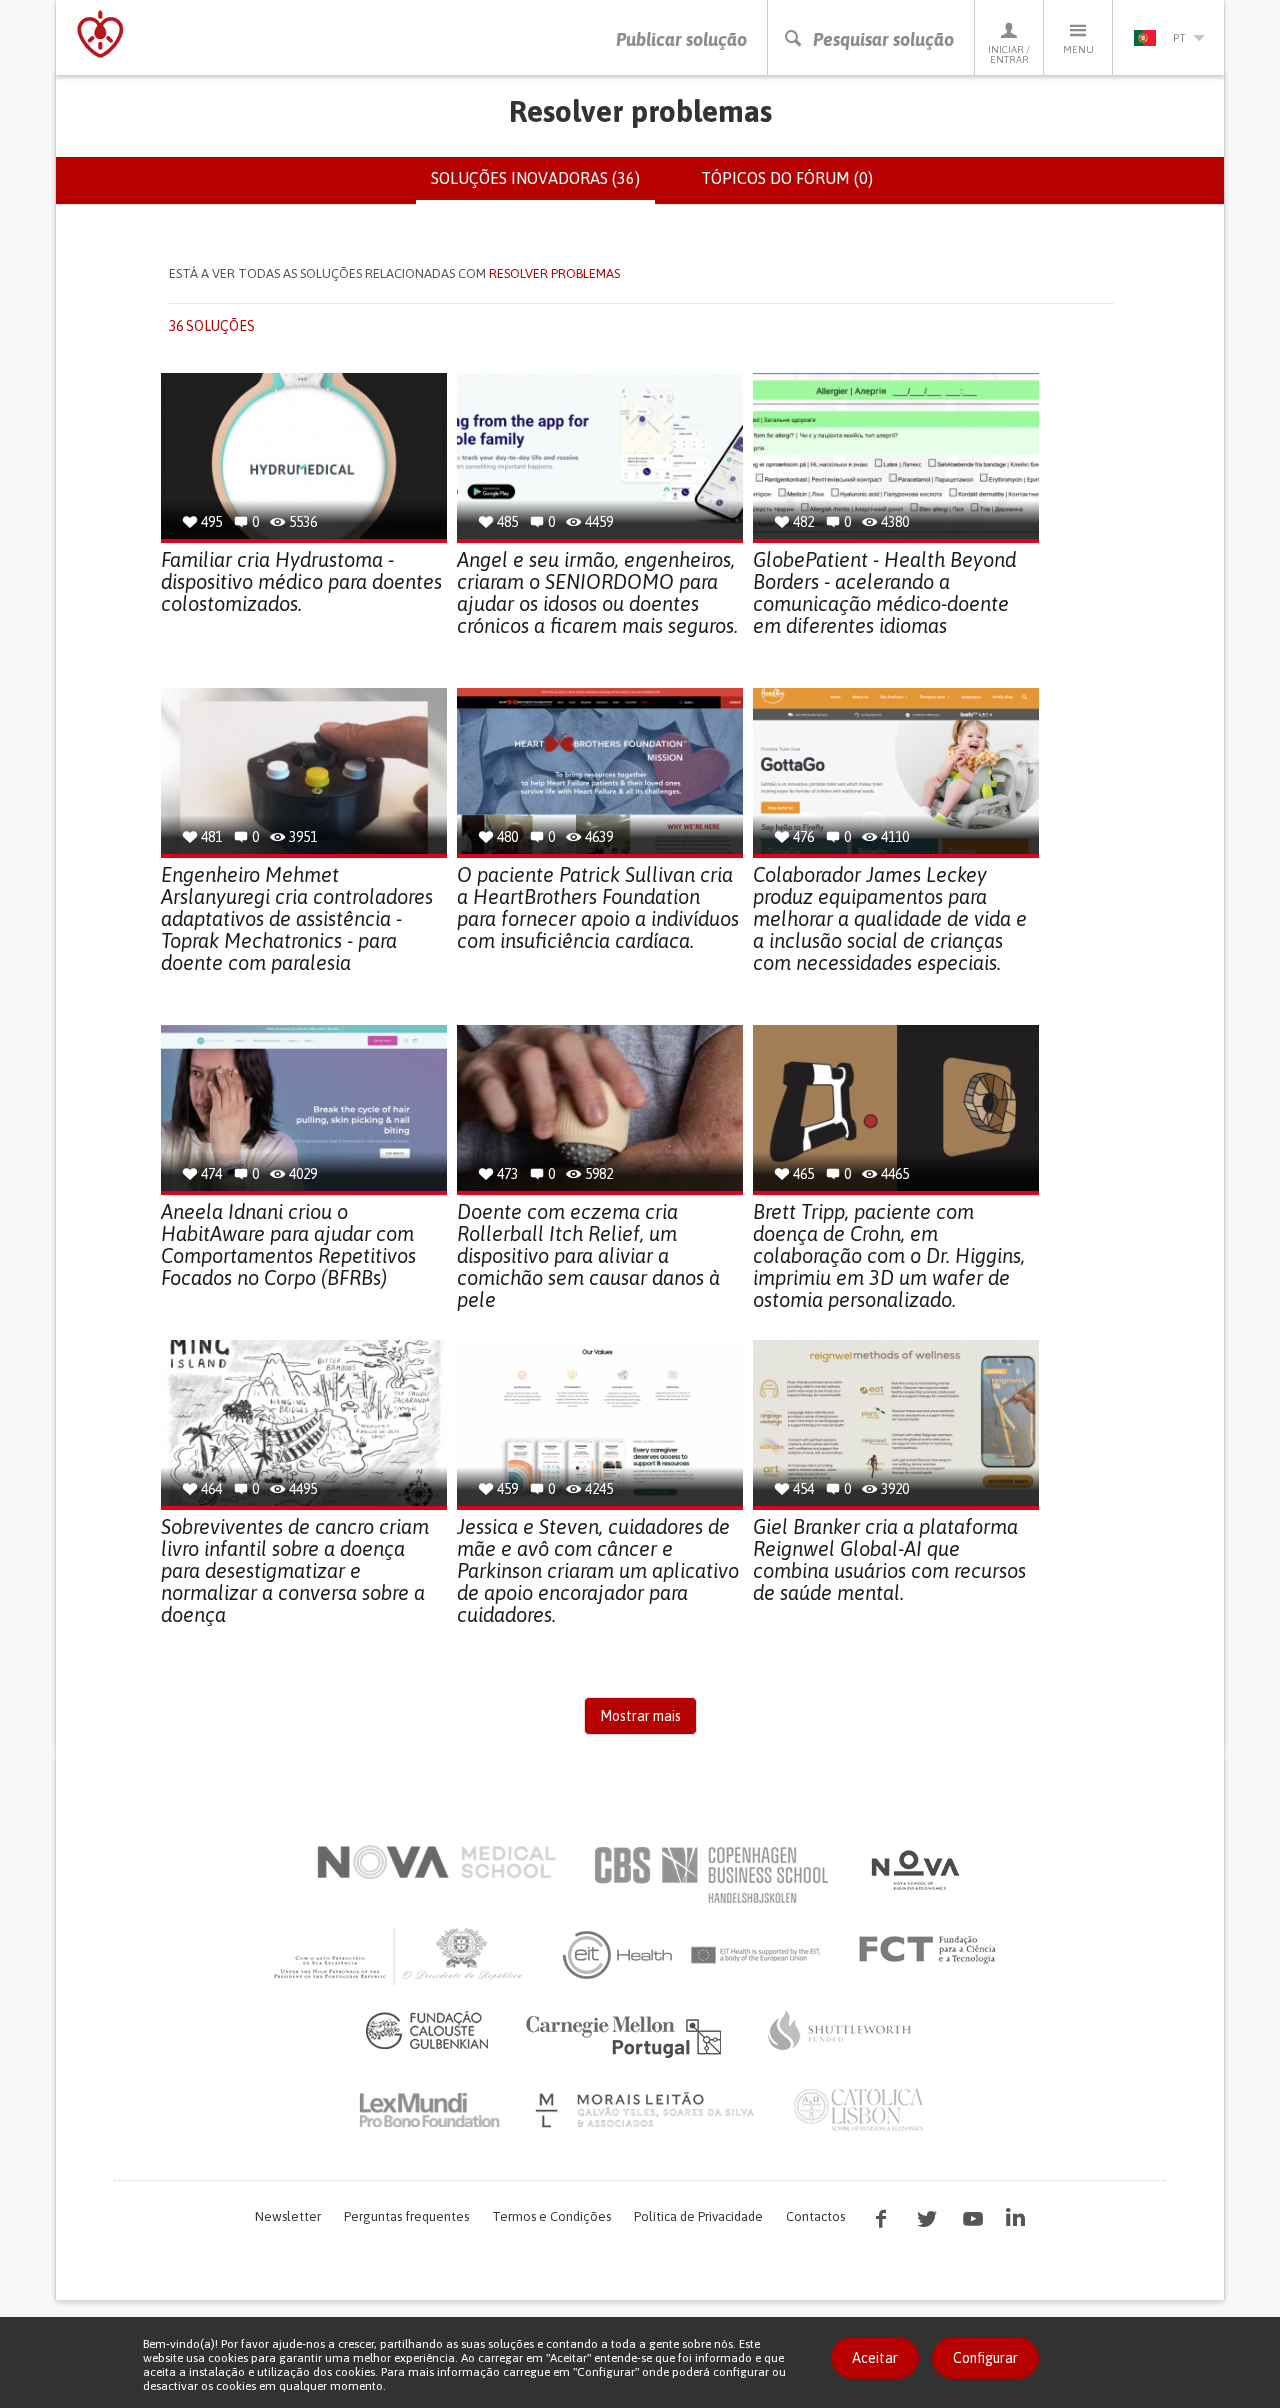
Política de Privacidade (698, 2216)
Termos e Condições (551, 2216)
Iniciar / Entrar (1009, 54)
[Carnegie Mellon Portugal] (627, 2035)
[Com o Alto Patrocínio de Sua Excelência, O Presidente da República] (400, 1955)
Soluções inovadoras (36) (543, 187)
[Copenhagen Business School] (710, 1875)
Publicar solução (681, 39)
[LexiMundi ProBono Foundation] (429, 2110)
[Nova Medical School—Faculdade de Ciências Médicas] (436, 1862)
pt (1179, 38)
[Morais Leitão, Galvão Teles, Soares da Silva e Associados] (647, 2110)
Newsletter (288, 2216)
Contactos (815, 2216)
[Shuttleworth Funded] (840, 2030)
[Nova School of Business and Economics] (914, 1870)
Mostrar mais (640, 1716)
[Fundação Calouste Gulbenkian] (427, 2030)
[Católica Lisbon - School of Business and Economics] (859, 2110)
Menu (1078, 49)
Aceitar (875, 2358)
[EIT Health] (692, 1955)
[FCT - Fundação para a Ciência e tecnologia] (932, 1950)
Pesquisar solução (883, 39)
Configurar (985, 2358)
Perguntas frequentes (406, 2216)
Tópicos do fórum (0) (787, 178)
